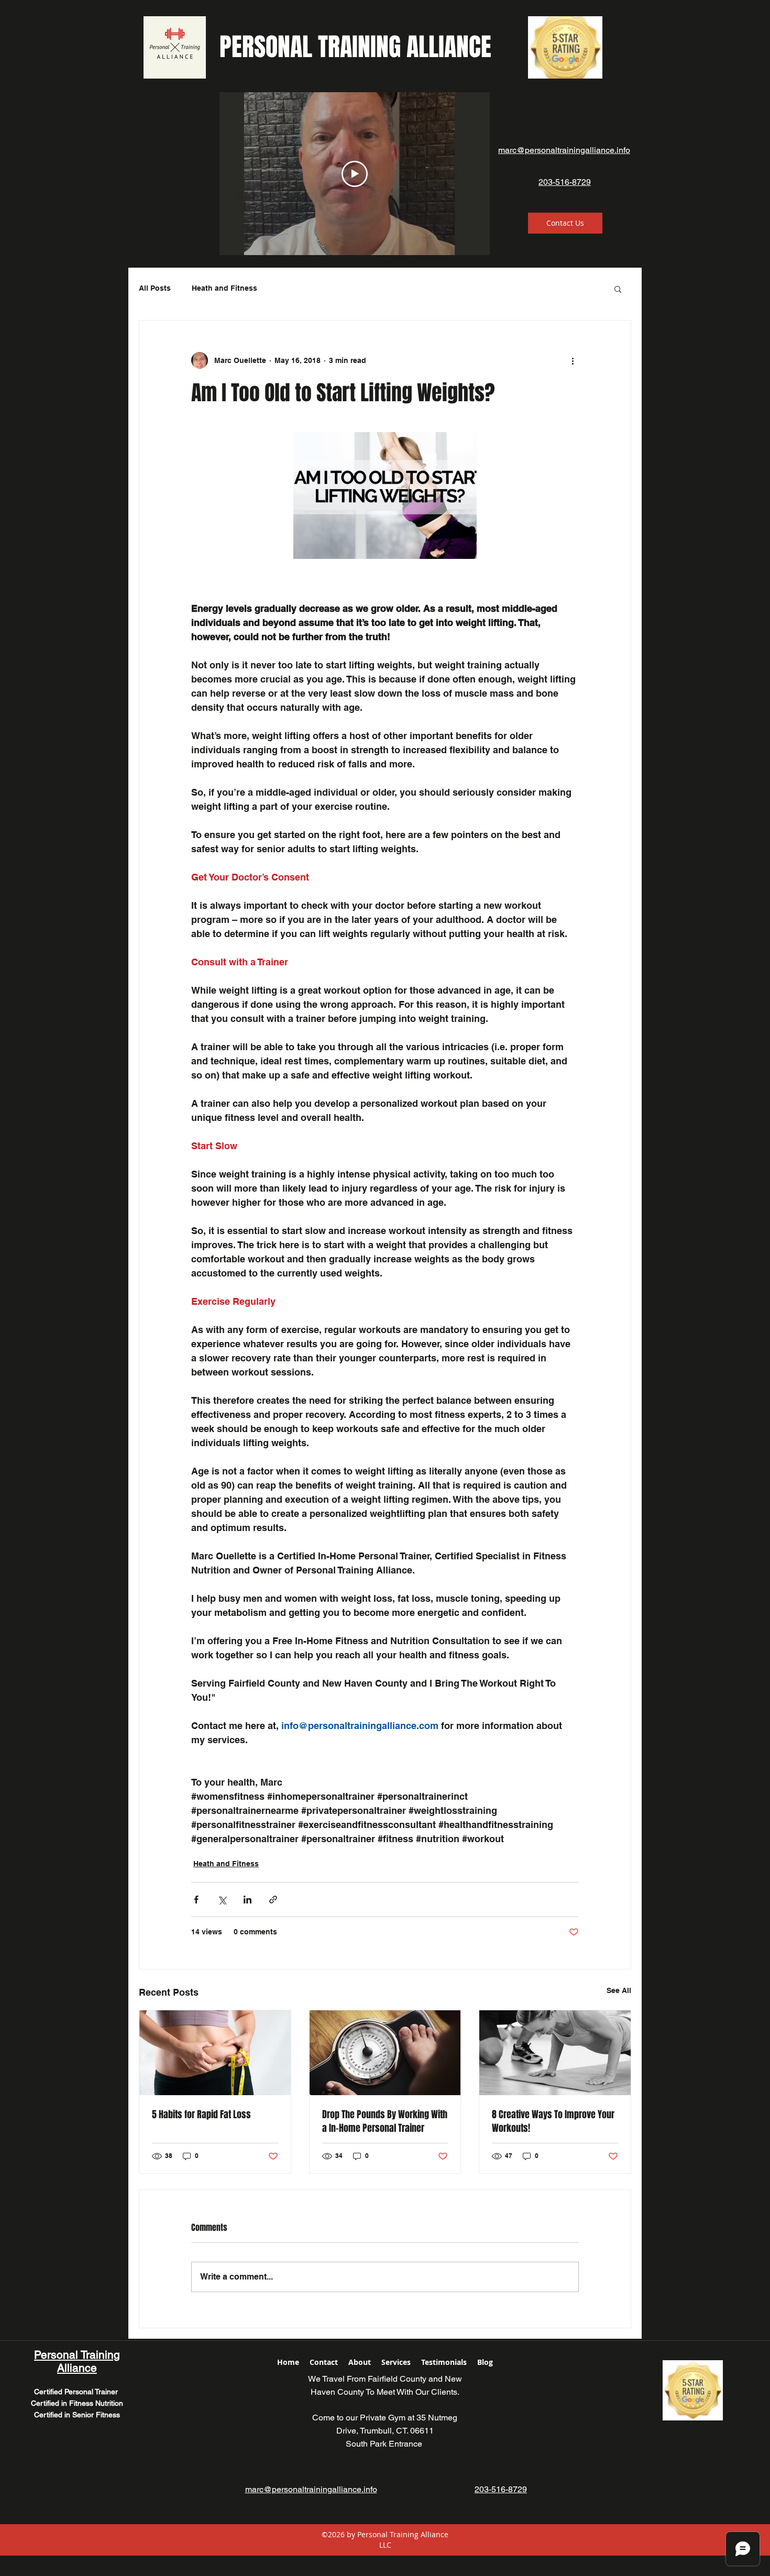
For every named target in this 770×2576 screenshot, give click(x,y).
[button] (618, 289)
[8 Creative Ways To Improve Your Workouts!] (555, 2053)
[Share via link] (273, 1900)
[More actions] (573, 360)
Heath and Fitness (224, 288)
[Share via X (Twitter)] (222, 1900)
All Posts (155, 288)
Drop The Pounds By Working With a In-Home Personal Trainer (385, 2121)
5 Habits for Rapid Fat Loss (201, 2115)
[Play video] (355, 174)
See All (619, 1990)
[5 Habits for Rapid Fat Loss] (215, 2053)
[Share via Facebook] (196, 1900)
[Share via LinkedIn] (247, 1900)
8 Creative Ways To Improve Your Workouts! (553, 2121)
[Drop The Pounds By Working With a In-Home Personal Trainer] (385, 2053)
